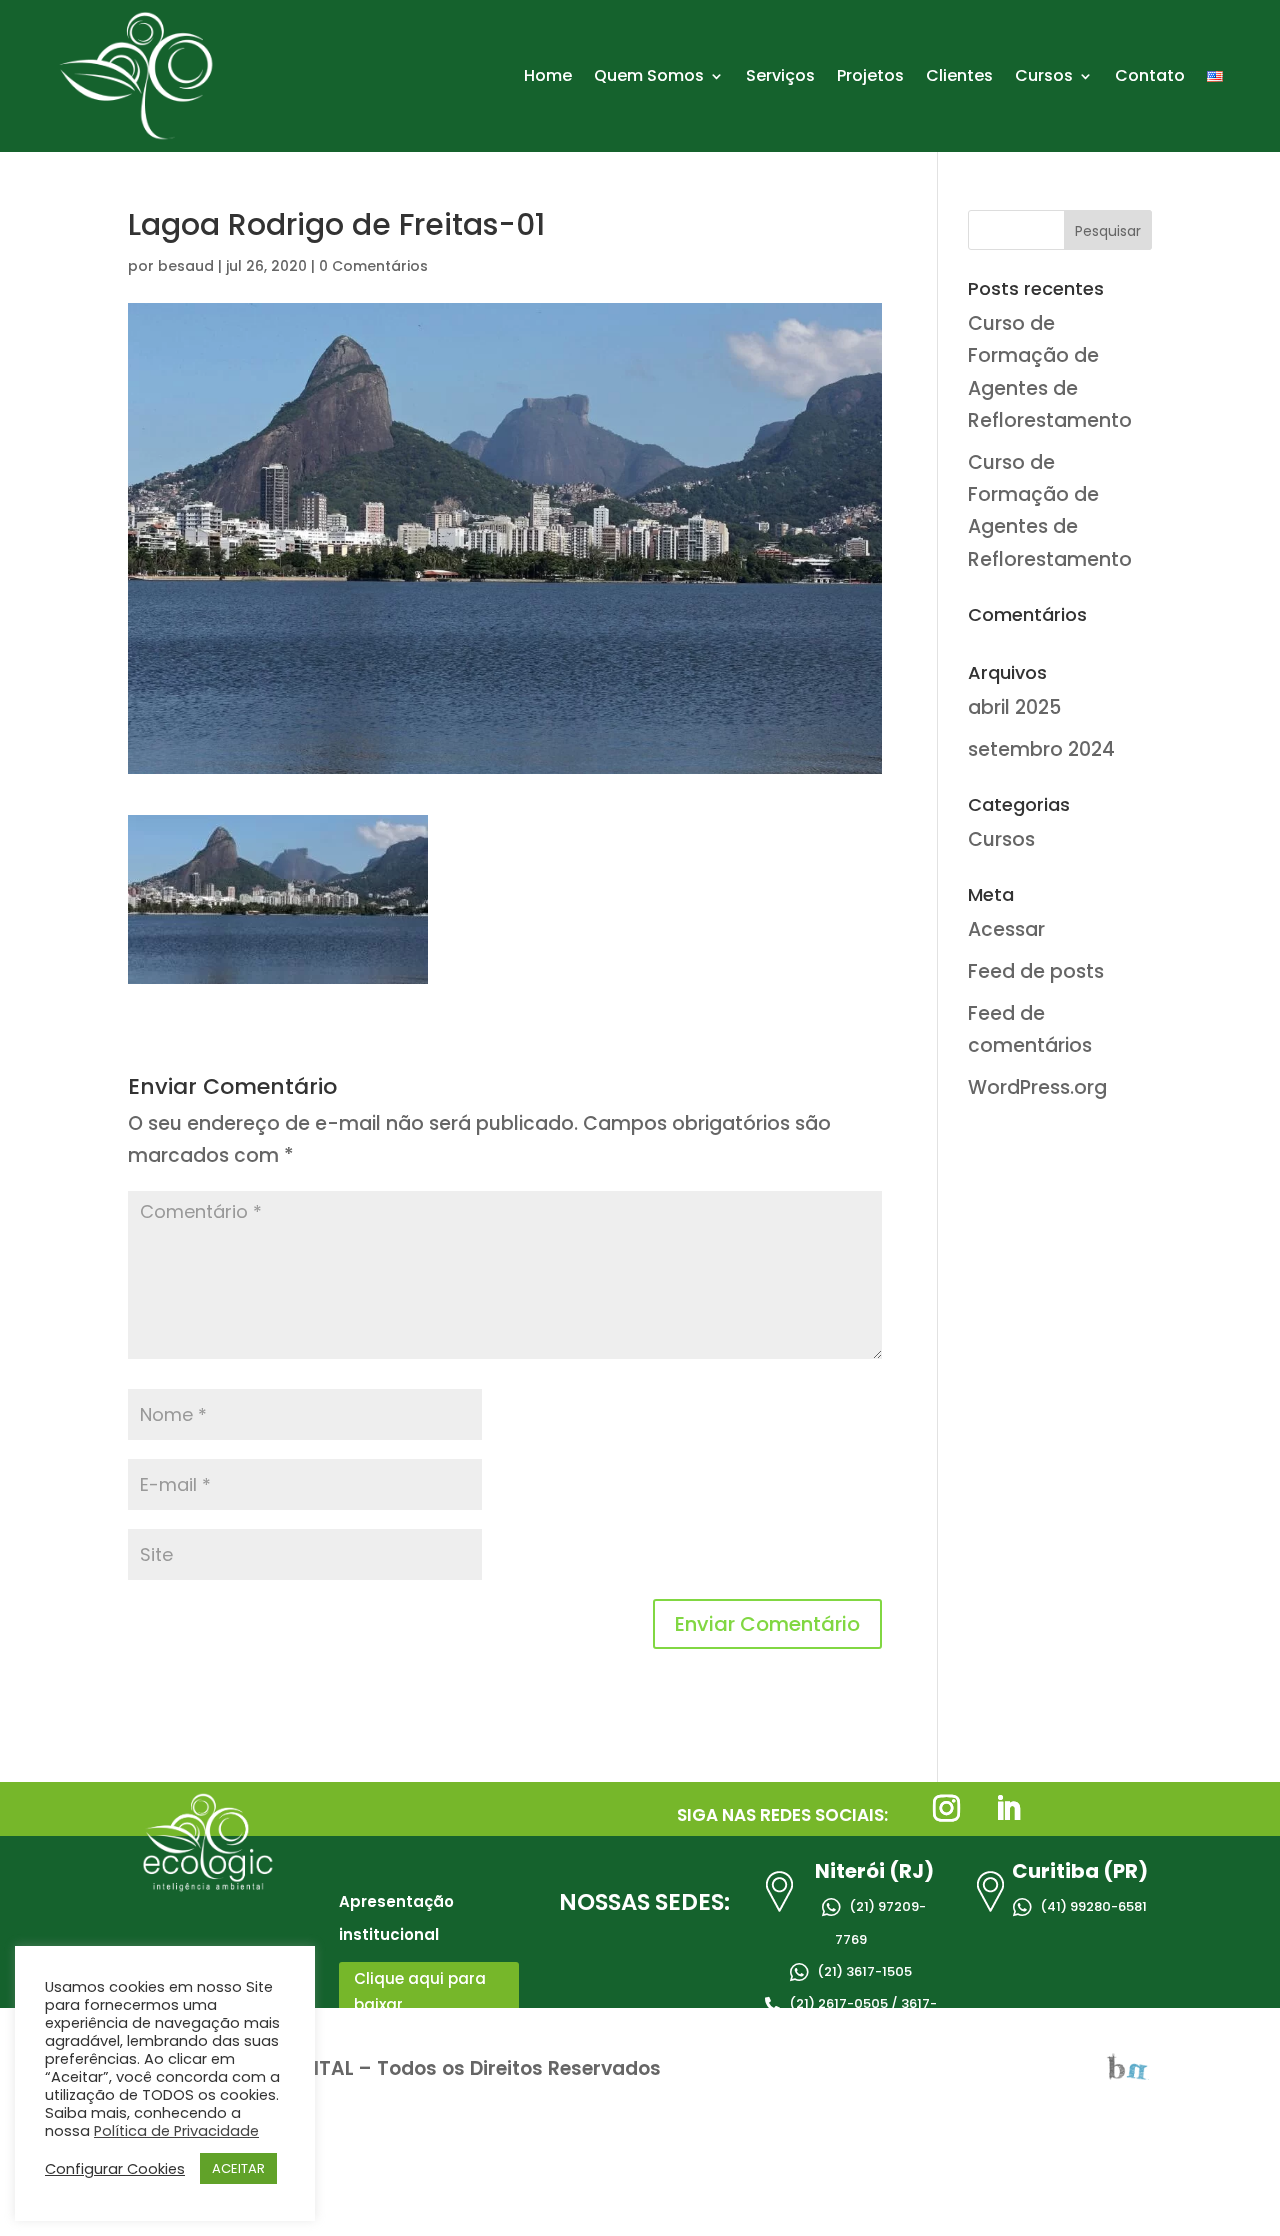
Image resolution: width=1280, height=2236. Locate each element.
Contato (1150, 75)
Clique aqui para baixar (420, 1991)
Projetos (870, 75)
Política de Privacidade (176, 2131)
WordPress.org (1037, 1087)
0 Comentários (373, 266)
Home (548, 75)
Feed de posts (1036, 971)
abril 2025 (1014, 707)
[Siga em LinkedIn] (1008, 1809)
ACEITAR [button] (238, 2168)
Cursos (1044, 75)
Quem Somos (649, 75)
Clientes (959, 75)
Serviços (780, 75)
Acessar (1006, 929)
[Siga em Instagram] (946, 1809)
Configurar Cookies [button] (115, 2169)
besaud (186, 266)
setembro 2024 (1041, 749)
